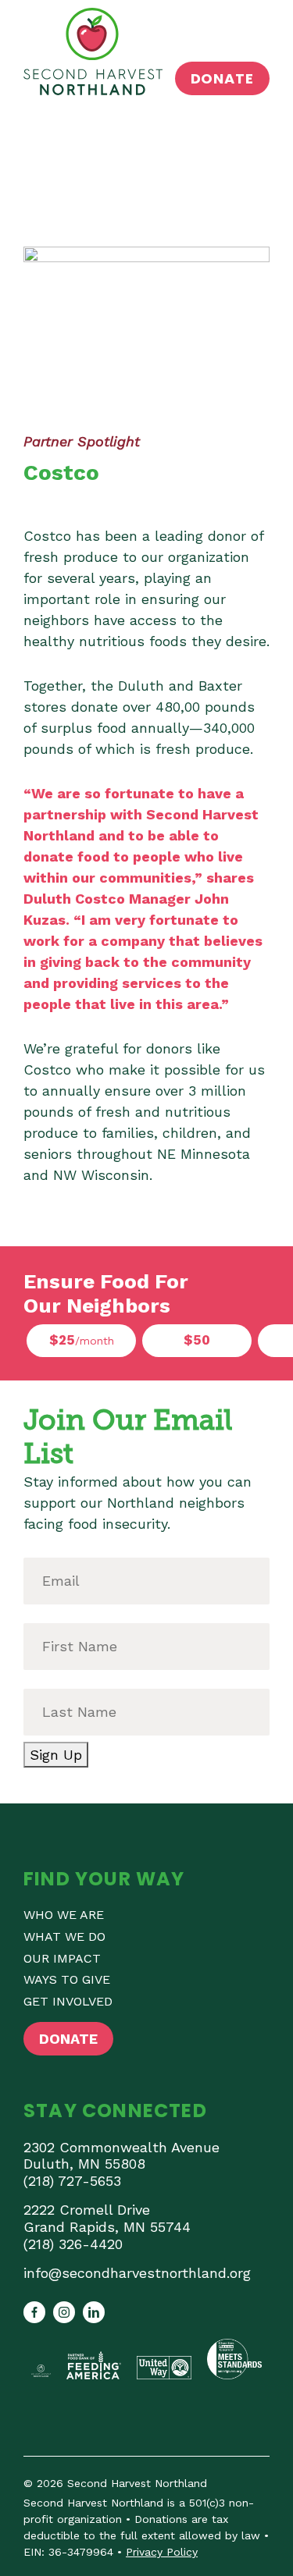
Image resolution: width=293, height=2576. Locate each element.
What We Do (64, 1936)
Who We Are (64, 1915)
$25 (82, 1340)
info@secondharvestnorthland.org (137, 2273)
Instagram (64, 2312)
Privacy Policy (162, 2552)
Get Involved (68, 2001)
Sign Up (56, 1755)
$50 (197, 1340)
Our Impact (62, 1958)
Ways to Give (67, 1979)
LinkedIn (94, 2312)
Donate (222, 78)
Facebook (34, 2312)
